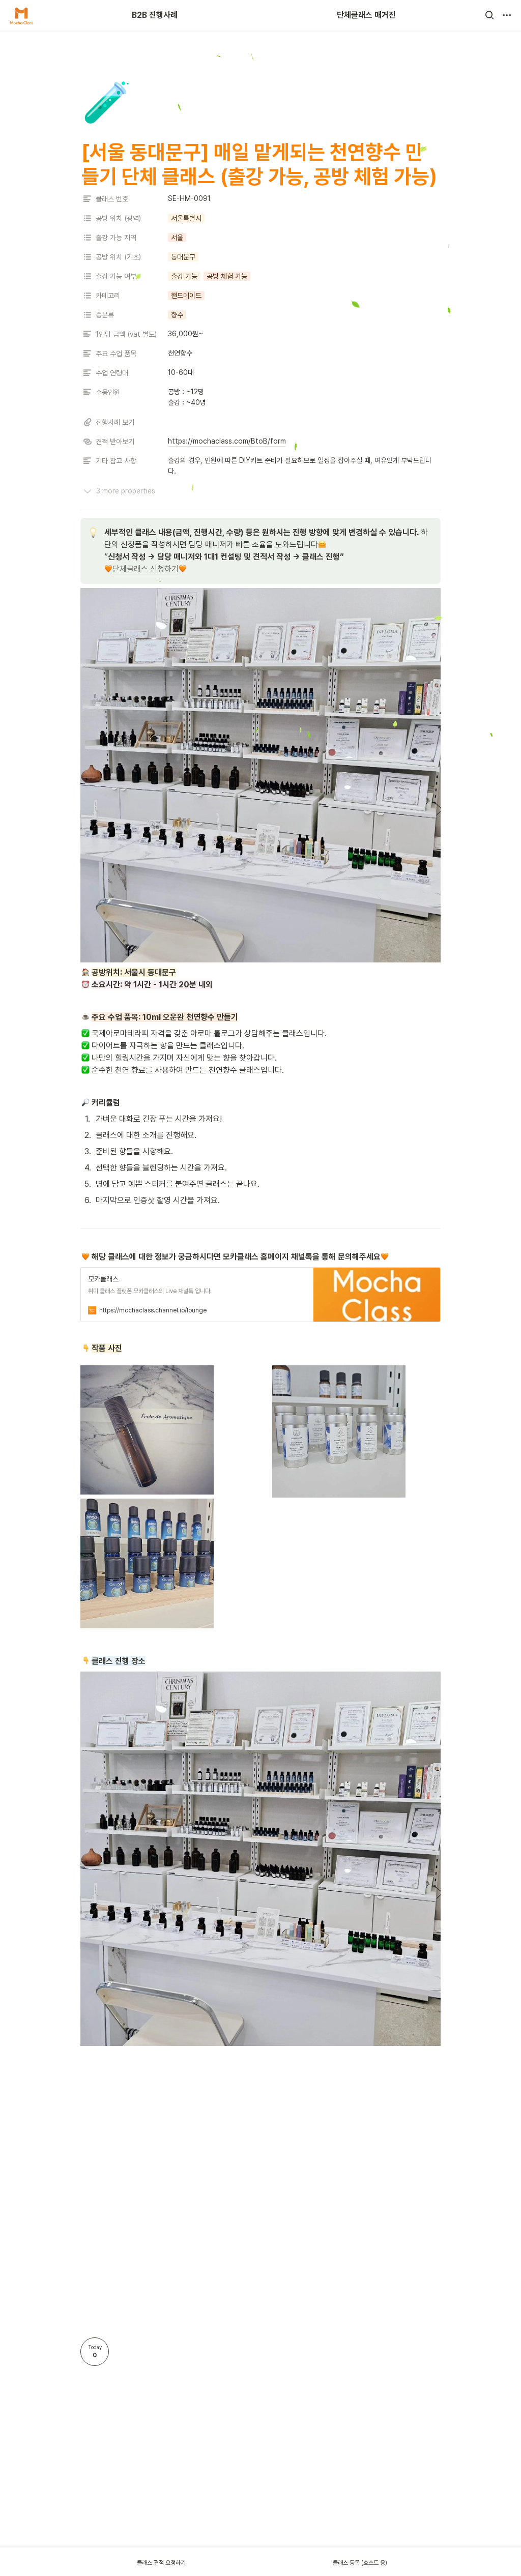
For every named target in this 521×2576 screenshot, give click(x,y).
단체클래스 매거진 (366, 15)
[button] (489, 15)
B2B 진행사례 (155, 15)
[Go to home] (21, 15)
